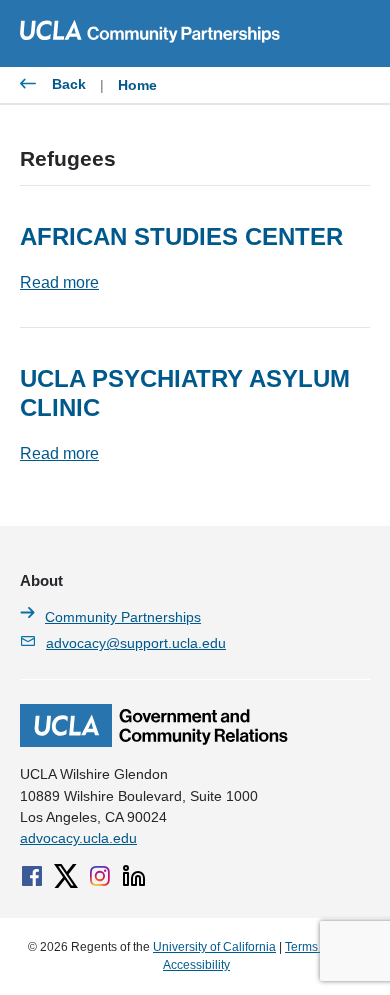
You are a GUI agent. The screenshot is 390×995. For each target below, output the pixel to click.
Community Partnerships (123, 617)
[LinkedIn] (134, 876)
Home (137, 85)
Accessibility (196, 965)
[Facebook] (32, 876)
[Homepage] (154, 742)
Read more (59, 282)
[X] (66, 876)
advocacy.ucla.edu (78, 838)
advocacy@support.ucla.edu (136, 643)
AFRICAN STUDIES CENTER (181, 236)
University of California (214, 947)
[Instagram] (100, 876)
